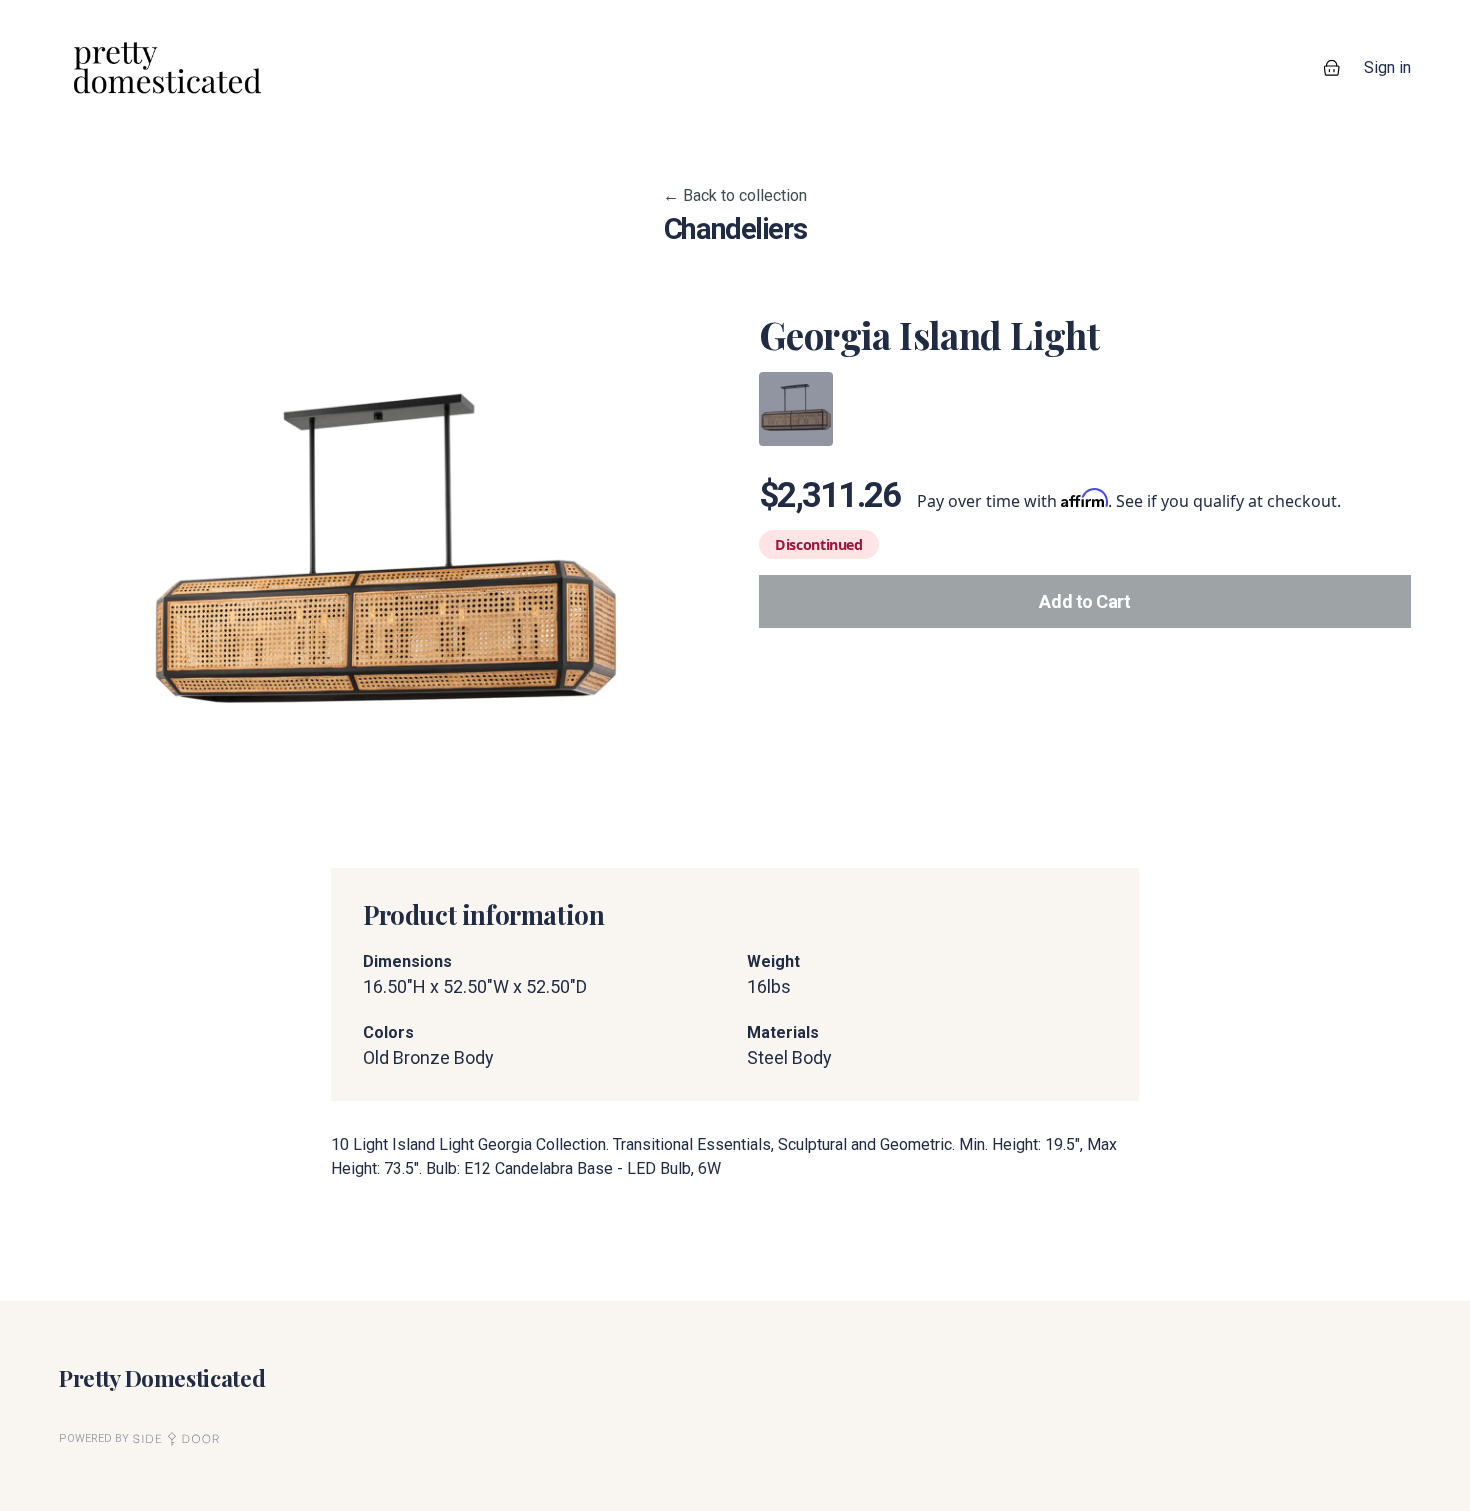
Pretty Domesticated (162, 1377)
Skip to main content (87, 19)
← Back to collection (735, 195)
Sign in (1387, 67)
